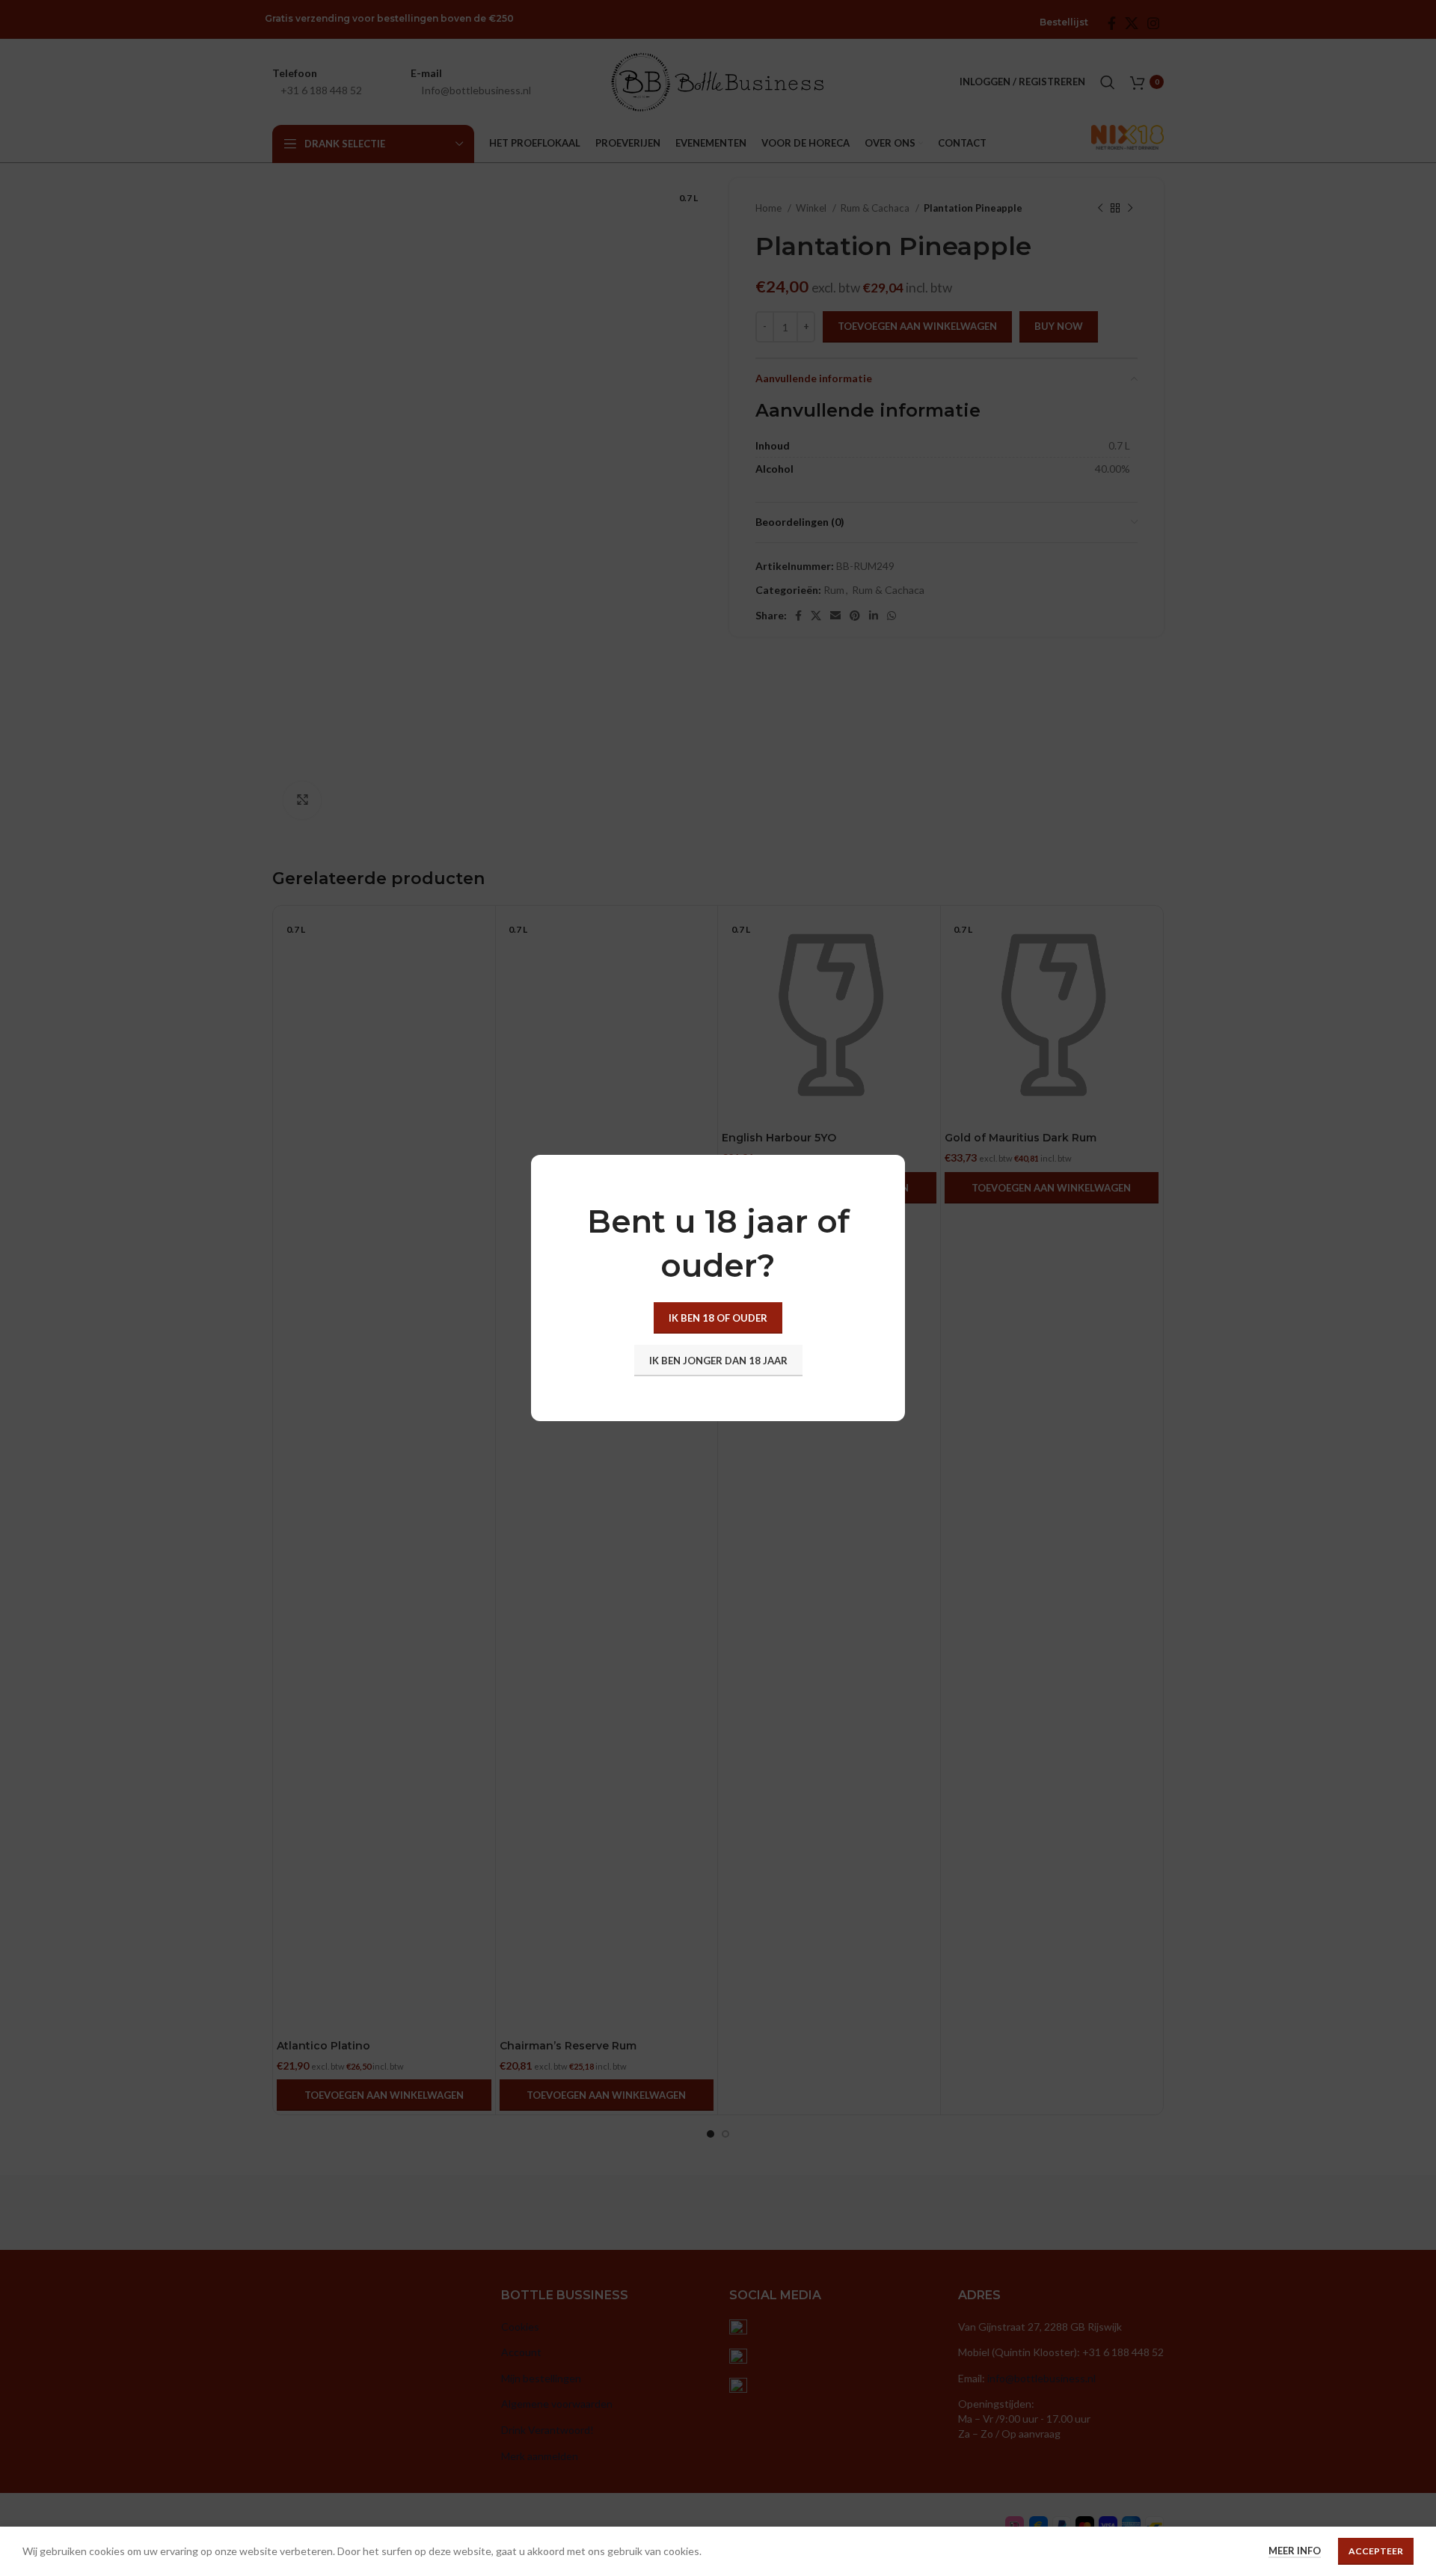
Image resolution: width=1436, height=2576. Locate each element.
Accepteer (1376, 2551)
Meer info (1295, 2551)
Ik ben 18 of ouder (718, 1318)
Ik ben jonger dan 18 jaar (718, 1361)
